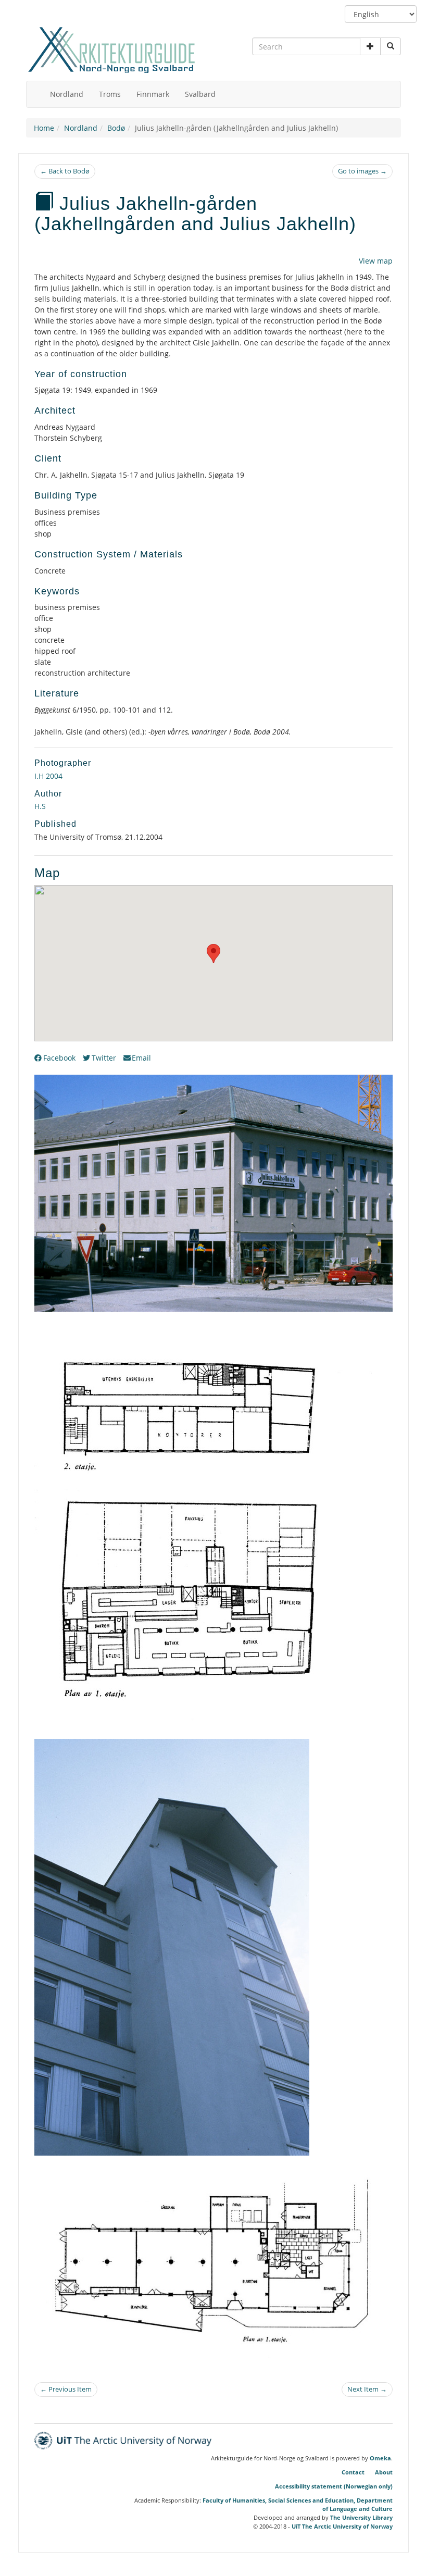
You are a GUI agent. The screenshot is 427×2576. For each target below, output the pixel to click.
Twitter (104, 1058)
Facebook (59, 1058)
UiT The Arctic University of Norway (342, 2526)
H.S (40, 806)
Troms (110, 94)
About (384, 2472)
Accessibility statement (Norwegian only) (334, 2486)
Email (141, 1058)
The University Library (361, 2517)
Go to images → (362, 171)
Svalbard (200, 94)
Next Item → (367, 2389)
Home (44, 128)
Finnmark (153, 94)
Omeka (380, 2458)
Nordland (67, 94)
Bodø (116, 128)
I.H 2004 (48, 776)
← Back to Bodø (65, 171)
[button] (370, 46)
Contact (353, 2472)
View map (376, 261)
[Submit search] (391, 46)
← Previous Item (66, 2389)
